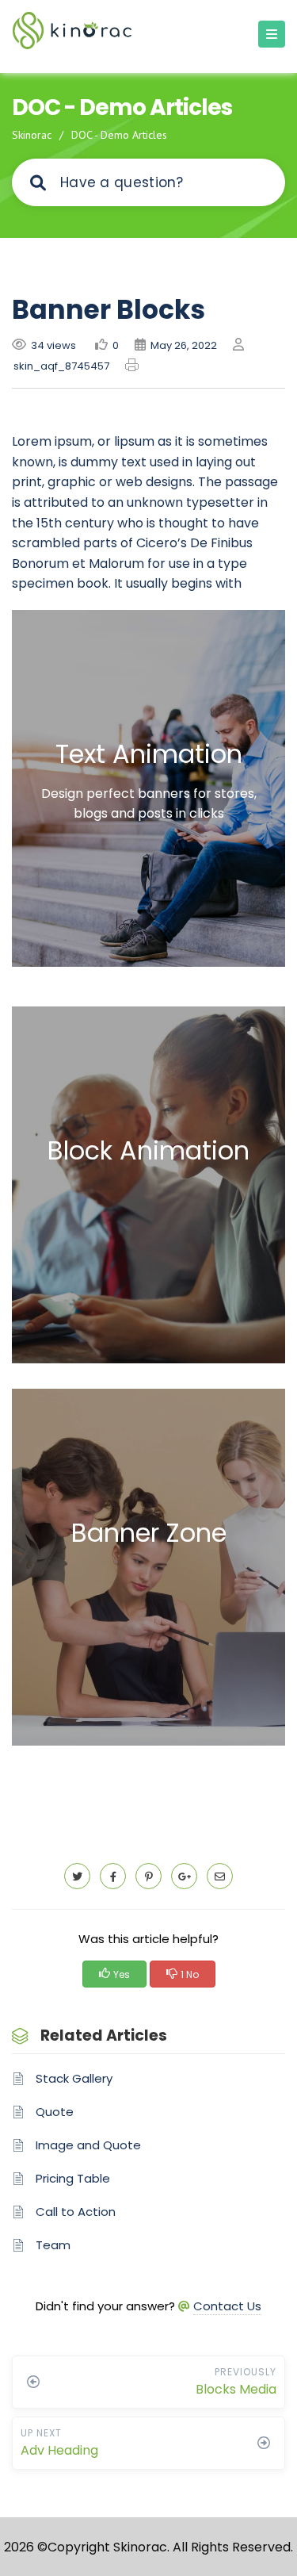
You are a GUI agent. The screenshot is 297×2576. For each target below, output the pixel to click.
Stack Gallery (74, 2078)
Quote (55, 2112)
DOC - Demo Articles (119, 135)
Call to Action (76, 2212)
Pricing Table (73, 2178)
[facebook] (113, 1876)
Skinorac (32, 135)
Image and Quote (88, 2145)
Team (53, 2245)
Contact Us (227, 2306)
